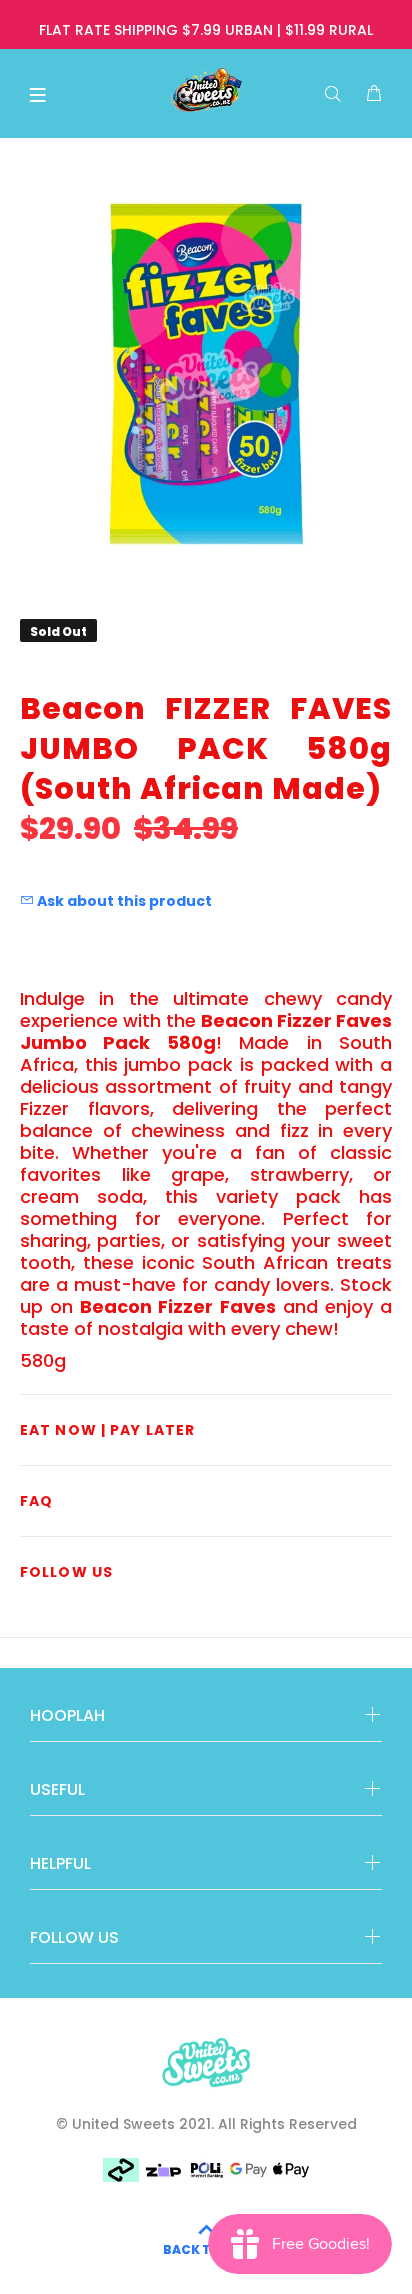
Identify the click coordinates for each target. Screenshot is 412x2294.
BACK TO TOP (206, 2249)
